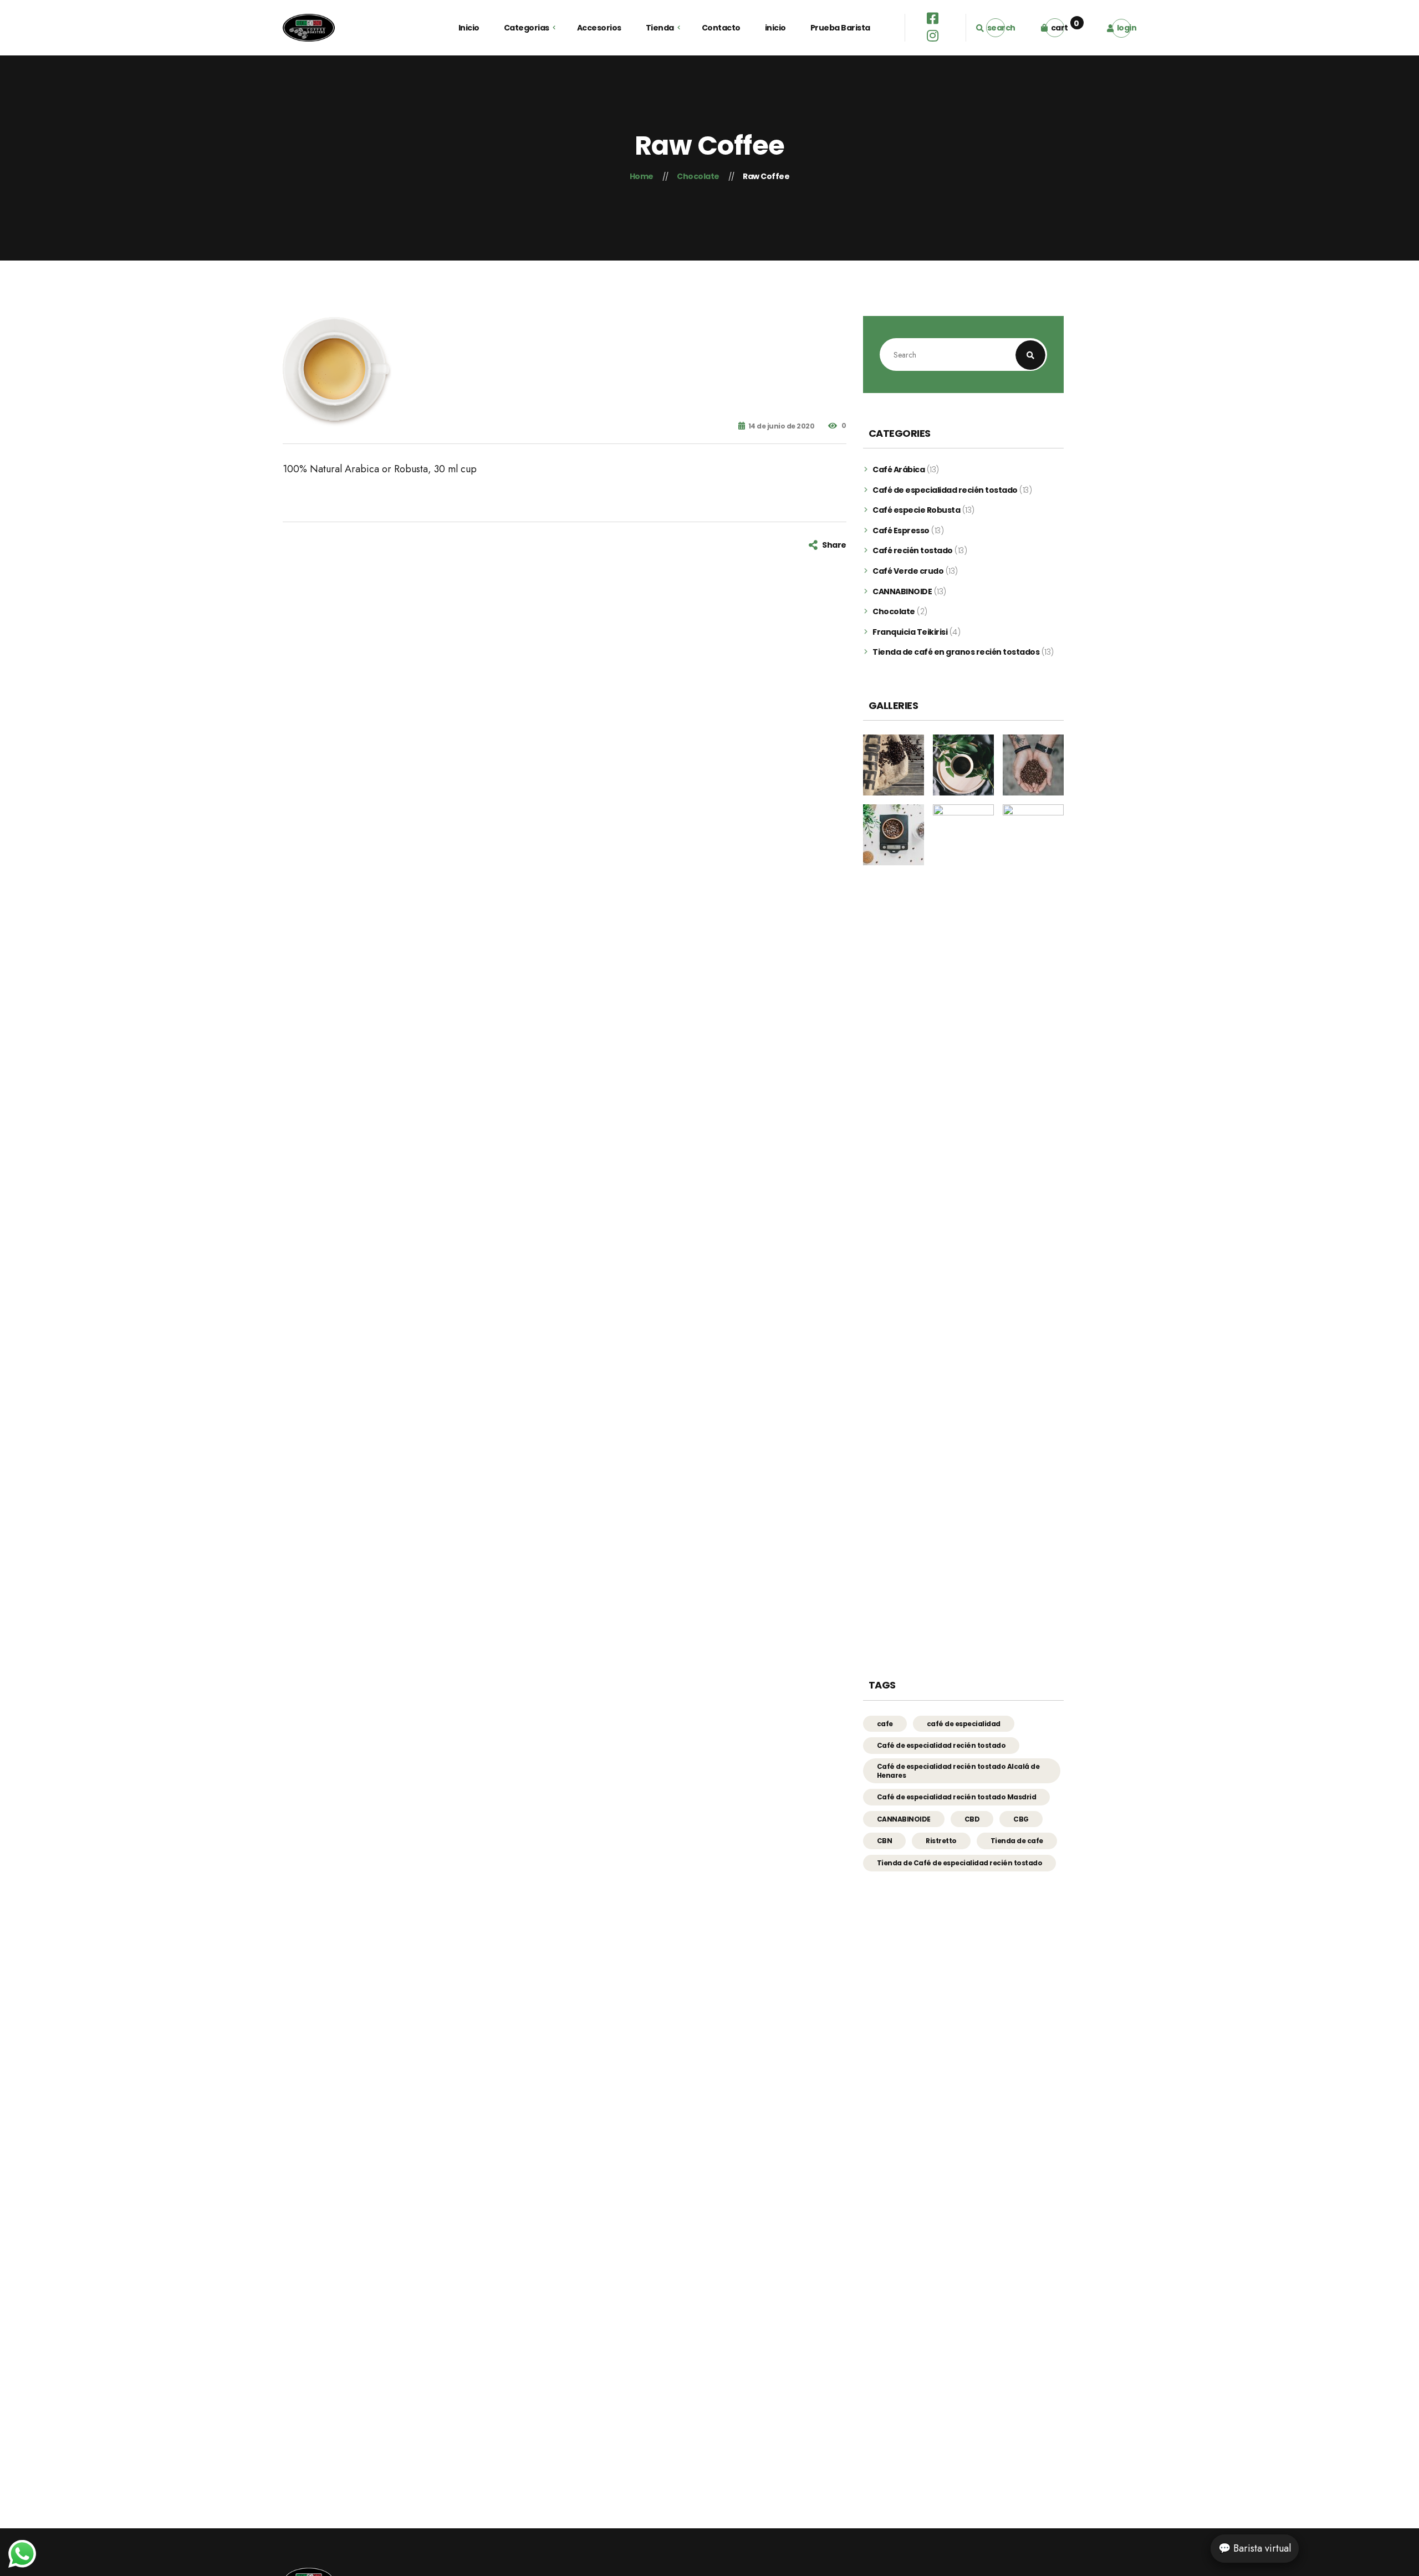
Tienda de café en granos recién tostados (956, 652)
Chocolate (894, 612)
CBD (972, 1819)
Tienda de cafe (1017, 1841)
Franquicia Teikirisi (910, 632)
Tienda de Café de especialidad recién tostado (960, 1863)
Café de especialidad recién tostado (945, 490)
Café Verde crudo (908, 571)
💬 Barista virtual (1255, 2548)
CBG (1021, 1819)
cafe (885, 1724)
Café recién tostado (913, 551)
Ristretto (941, 1841)
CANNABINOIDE (902, 592)
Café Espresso (901, 531)
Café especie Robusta (916, 510)
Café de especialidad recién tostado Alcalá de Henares (958, 1771)
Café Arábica (899, 470)
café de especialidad (964, 1724)
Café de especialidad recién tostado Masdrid (957, 1797)
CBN (885, 1841)
